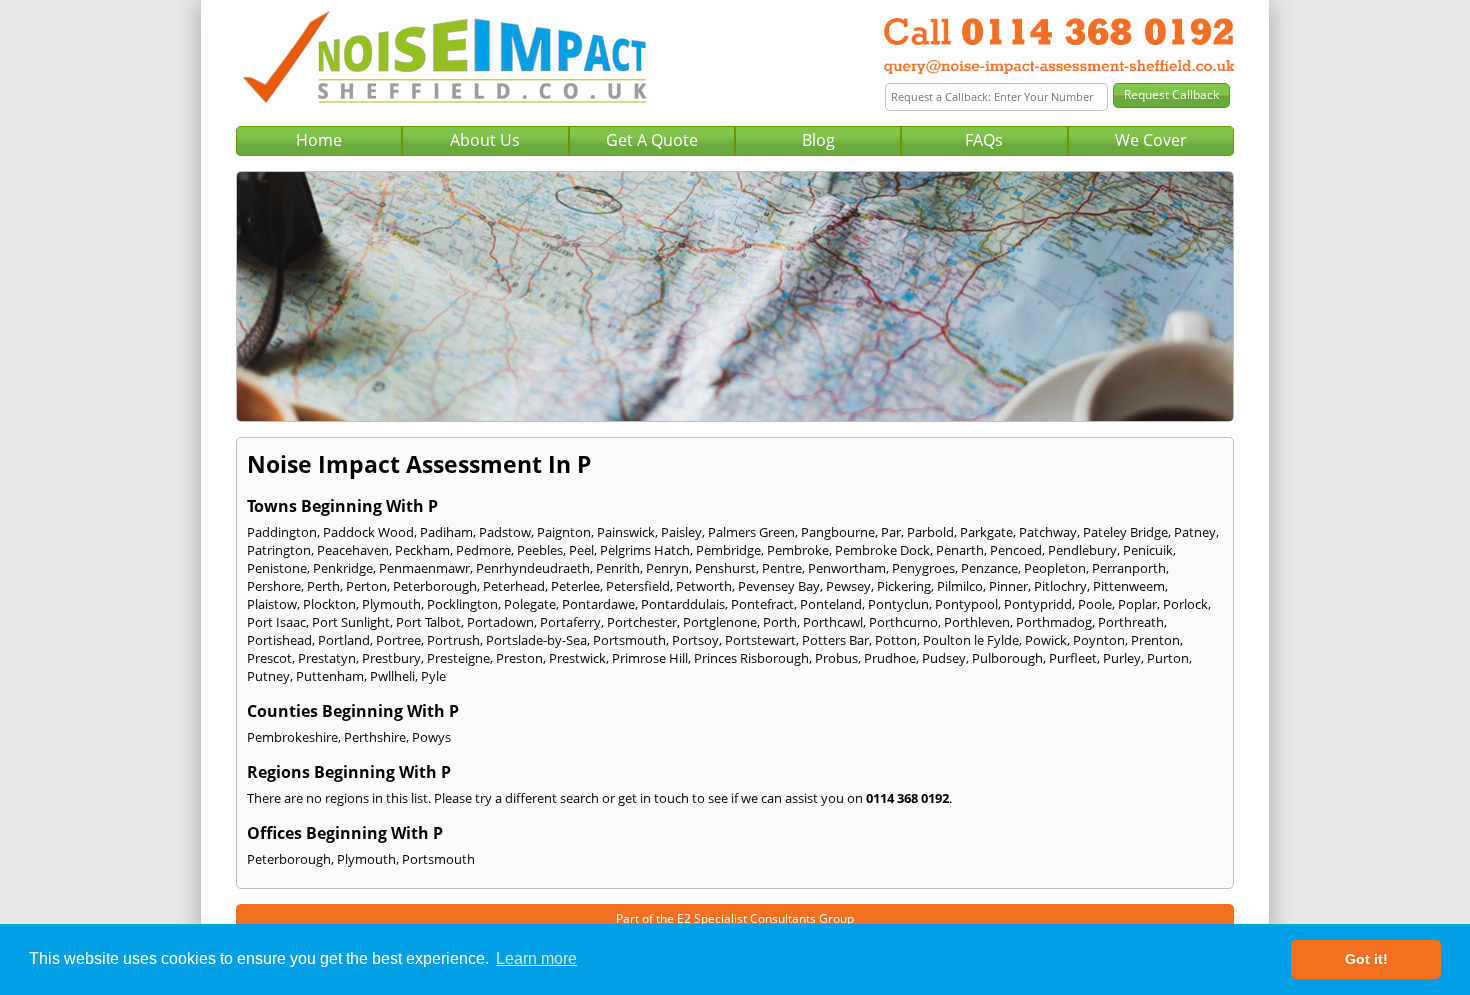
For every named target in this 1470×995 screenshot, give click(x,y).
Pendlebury (1082, 550)
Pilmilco (960, 586)
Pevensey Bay (779, 586)
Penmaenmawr (424, 568)
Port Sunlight (351, 622)
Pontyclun (898, 604)
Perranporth (1129, 568)
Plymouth (391, 604)
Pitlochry (1060, 586)
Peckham (422, 550)
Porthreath (1131, 622)
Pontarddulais (683, 604)
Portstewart (760, 640)
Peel (581, 550)
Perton (366, 586)
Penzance (989, 568)
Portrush (453, 640)
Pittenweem (1129, 586)
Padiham (446, 532)
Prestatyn (327, 658)
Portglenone (720, 622)
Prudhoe (890, 658)
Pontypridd (1038, 604)
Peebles (540, 550)
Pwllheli (392, 676)
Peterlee (575, 586)
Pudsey (944, 658)
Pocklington (462, 604)
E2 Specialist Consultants (746, 918)
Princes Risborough (751, 658)
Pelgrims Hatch (645, 550)
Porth (780, 622)
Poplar (1137, 604)
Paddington (282, 532)
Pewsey (848, 586)
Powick (1046, 640)
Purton (1168, 658)
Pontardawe (598, 604)
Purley (1122, 658)
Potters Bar (835, 640)
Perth (323, 586)
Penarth (960, 550)
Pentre (782, 568)
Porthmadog (1054, 622)
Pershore (274, 586)
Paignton (564, 532)
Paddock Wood (368, 532)
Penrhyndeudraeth (533, 568)
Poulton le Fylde (971, 640)
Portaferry (570, 622)
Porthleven (977, 622)
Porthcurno (903, 622)
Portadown (500, 622)
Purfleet (1073, 658)
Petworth (704, 586)
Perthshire (375, 737)
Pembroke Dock (882, 550)
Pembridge (728, 550)
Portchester (642, 622)
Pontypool (966, 604)
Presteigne (458, 658)
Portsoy (695, 640)
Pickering (904, 586)
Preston (519, 658)
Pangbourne (838, 532)
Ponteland (831, 604)
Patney (1195, 532)
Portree (398, 640)
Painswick (626, 532)
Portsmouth (629, 640)
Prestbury (391, 658)
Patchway (1048, 532)
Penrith (618, 568)
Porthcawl (833, 622)
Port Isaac (276, 622)
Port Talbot (428, 622)
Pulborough (1007, 658)
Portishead (279, 640)
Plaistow (272, 604)
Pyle (433, 676)
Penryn (667, 568)
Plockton (329, 604)
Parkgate (986, 532)
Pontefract (762, 604)
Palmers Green (751, 532)
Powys (431, 737)
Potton (896, 640)
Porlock (1185, 604)
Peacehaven (353, 550)
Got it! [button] (1366, 959)
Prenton (1155, 640)
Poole (1095, 604)
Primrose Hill (650, 658)
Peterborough (435, 586)
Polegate (530, 604)
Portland (344, 640)
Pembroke (798, 550)
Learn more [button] (536, 958)
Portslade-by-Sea (536, 640)
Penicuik (1148, 550)
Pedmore (483, 550)
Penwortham (847, 568)
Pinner (1008, 586)
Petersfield (638, 586)
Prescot (269, 658)
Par (891, 532)
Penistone (277, 568)
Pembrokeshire (292, 737)
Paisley (681, 532)
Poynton (1099, 640)
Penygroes (923, 568)
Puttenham (330, 676)
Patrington (279, 550)
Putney (268, 676)
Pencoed (1016, 550)
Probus (836, 658)
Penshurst (725, 568)
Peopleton (1055, 568)
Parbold (930, 532)
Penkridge (343, 568)
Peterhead (514, 586)
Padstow (505, 532)
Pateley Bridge (1125, 532)
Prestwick (577, 658)
